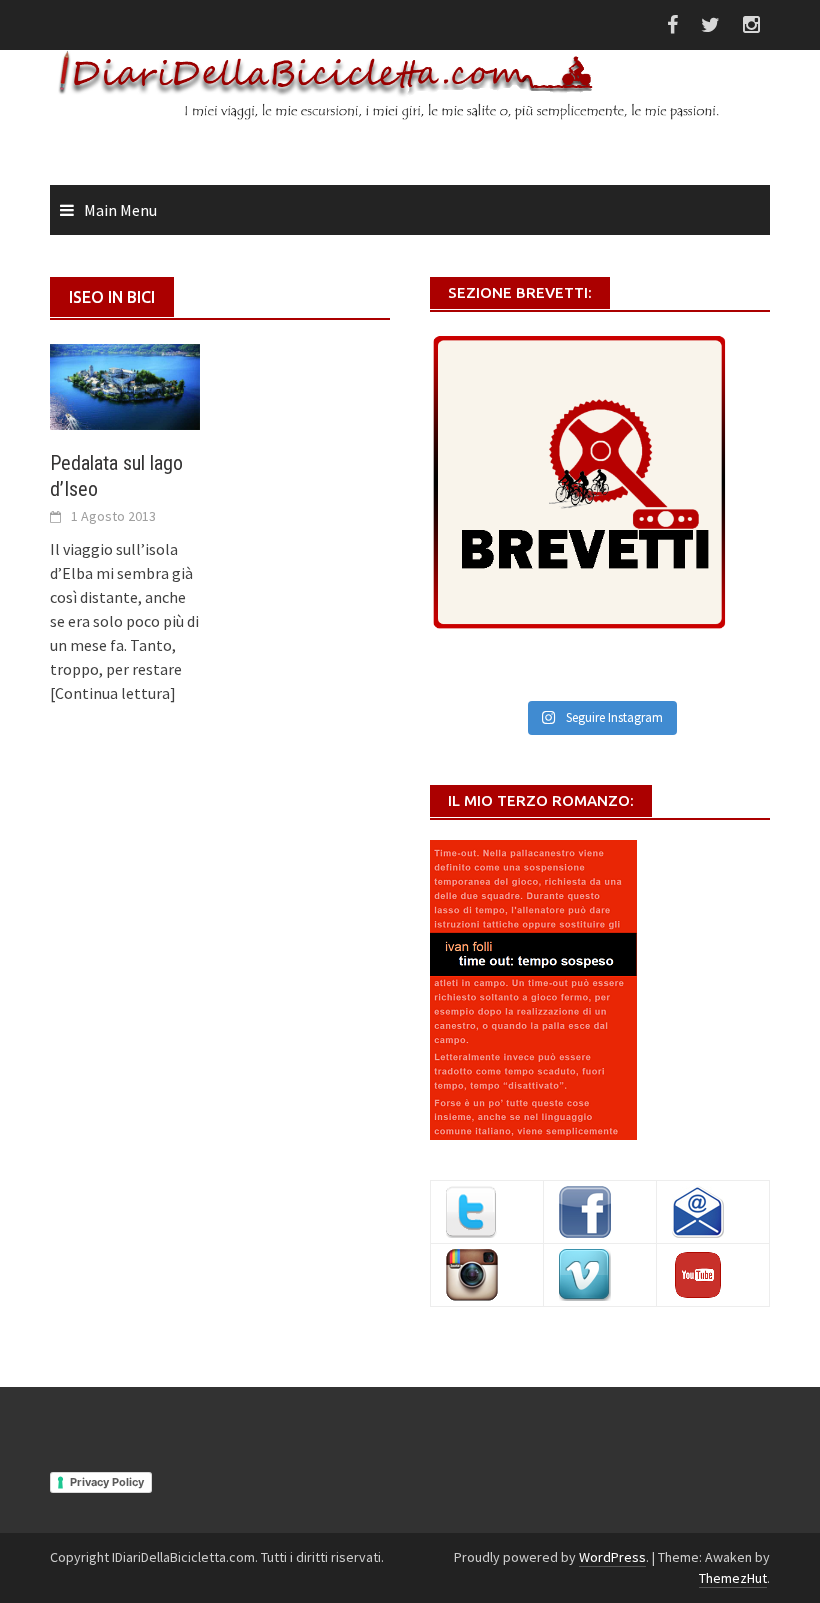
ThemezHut (733, 1578)
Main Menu (120, 210)
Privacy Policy (107, 1482)
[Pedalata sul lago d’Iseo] (125, 385)
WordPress (612, 1557)
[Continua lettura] (113, 693)
